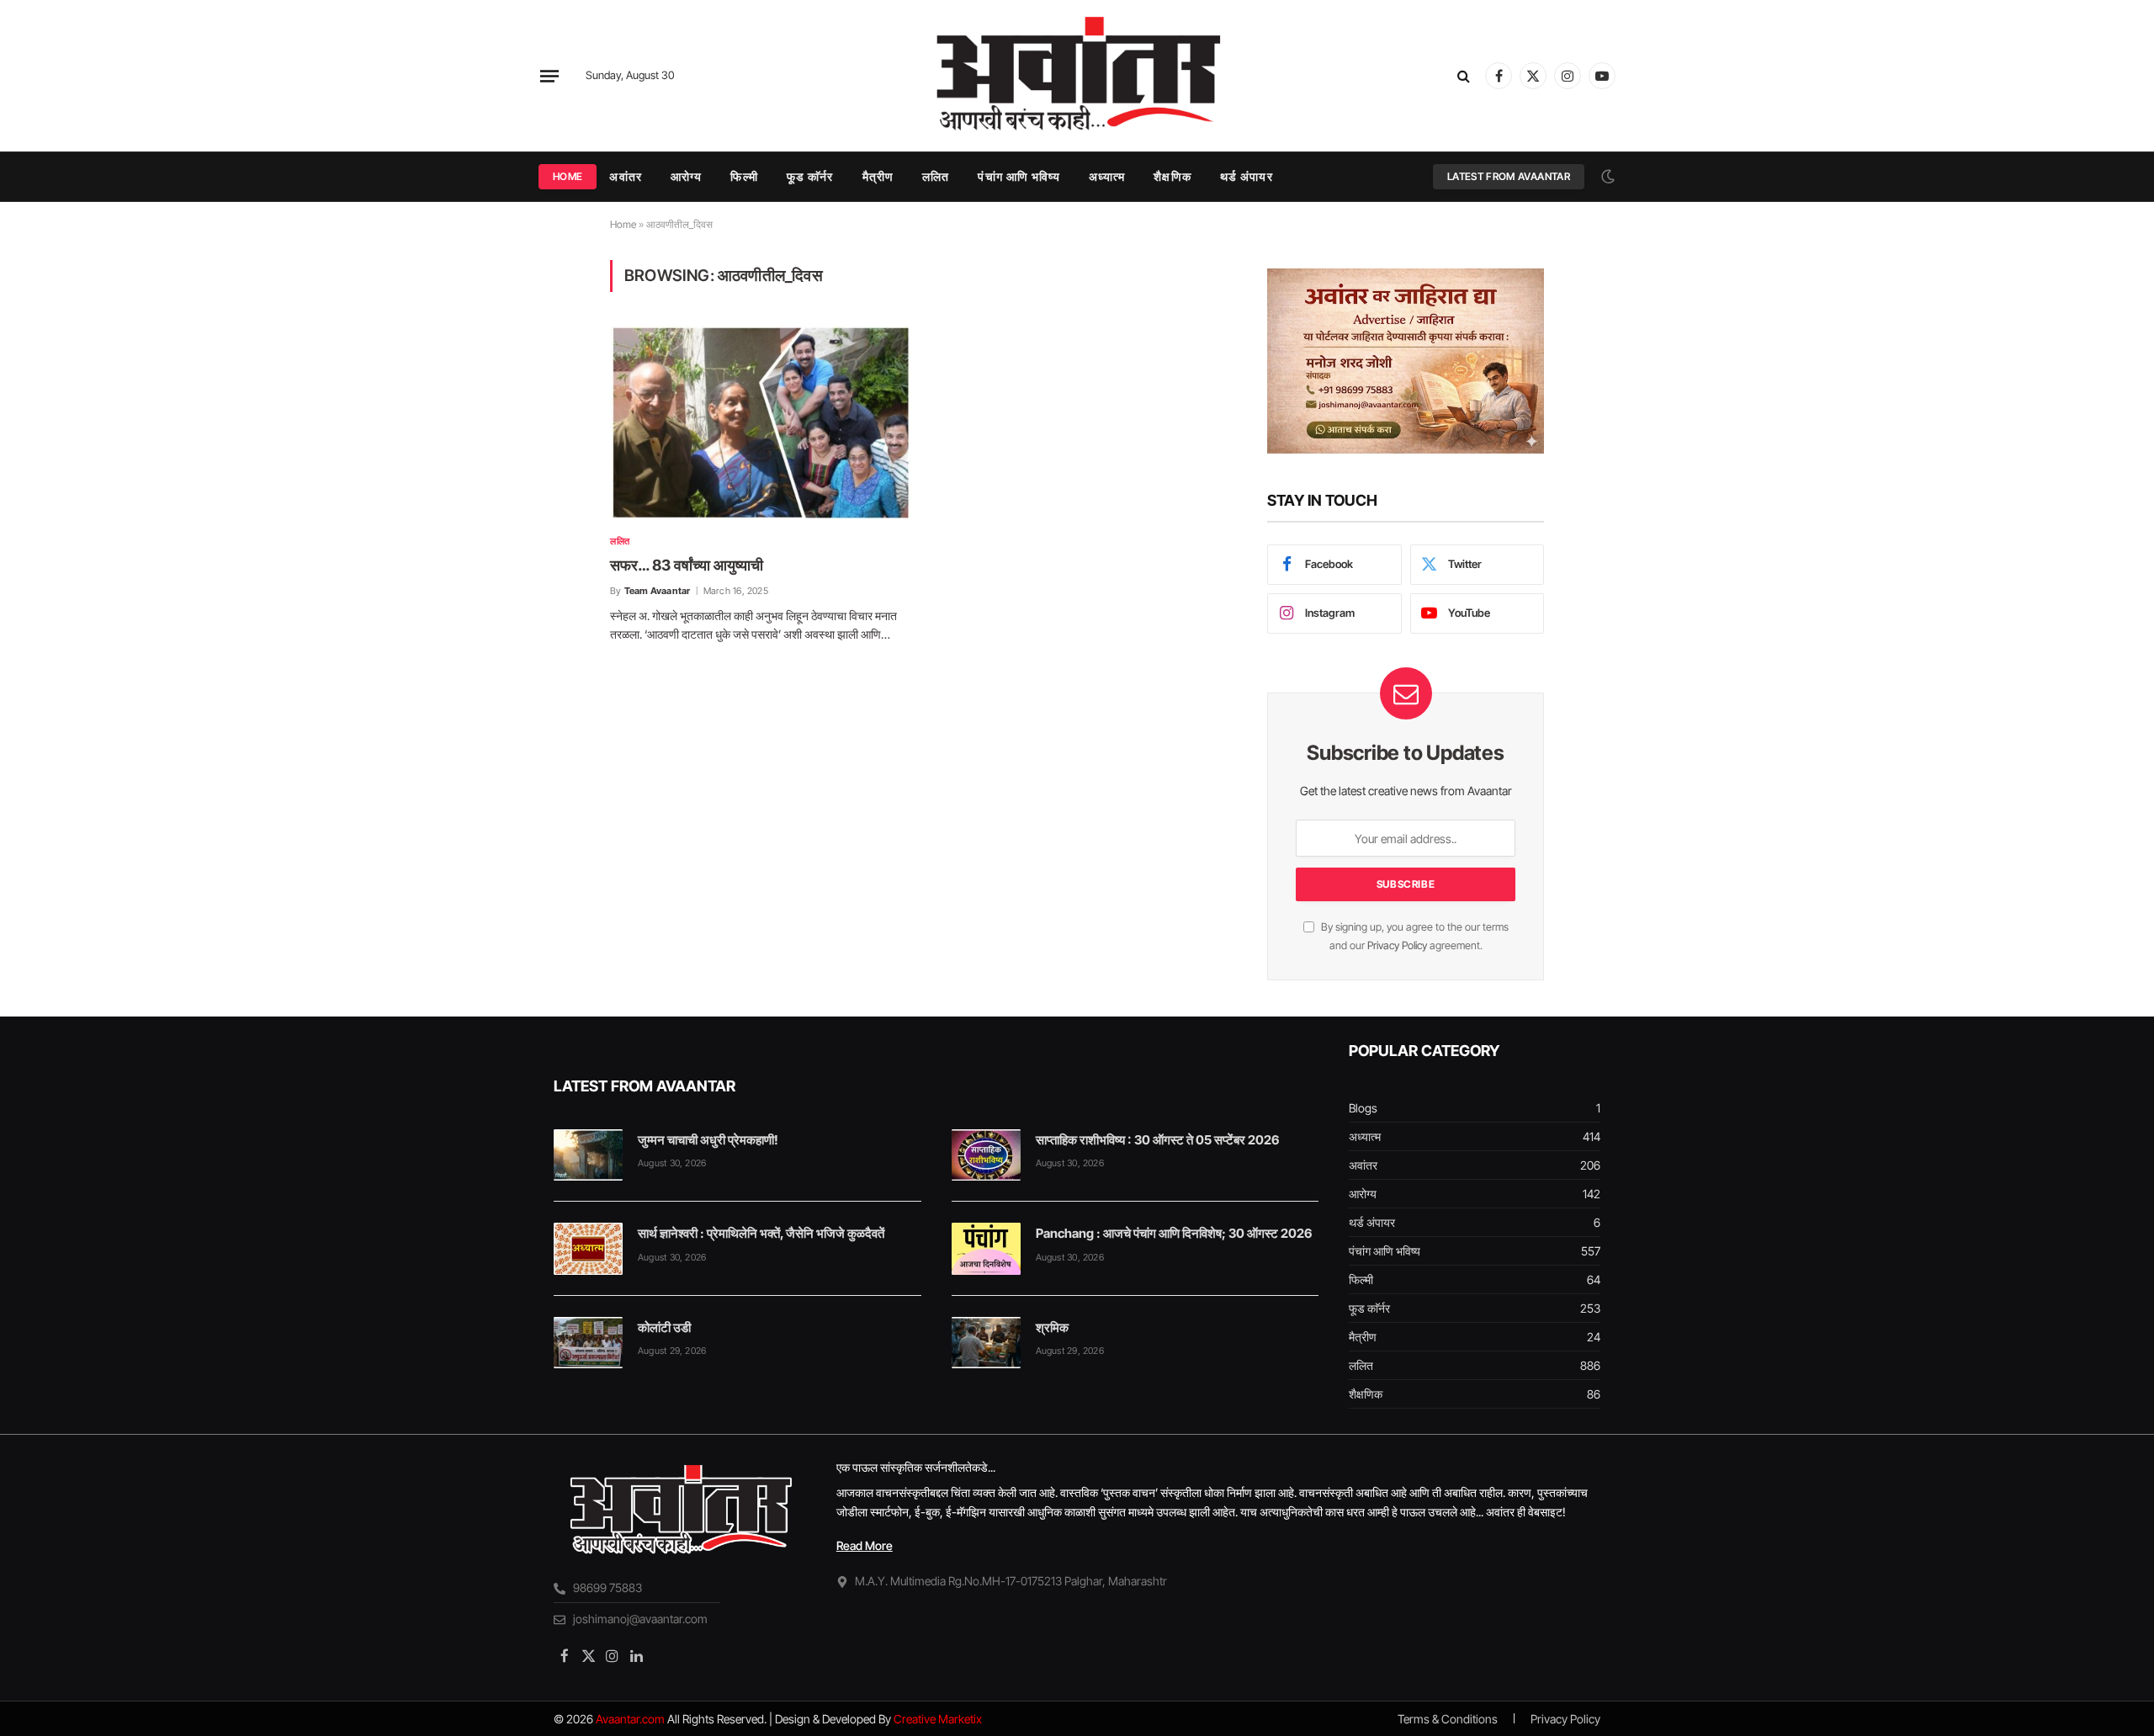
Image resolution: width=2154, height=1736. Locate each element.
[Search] (1464, 76)
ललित (936, 176)
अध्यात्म (1107, 176)
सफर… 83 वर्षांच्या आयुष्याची (687, 565)
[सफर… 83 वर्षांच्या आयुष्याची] (761, 423)
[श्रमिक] (986, 1343)
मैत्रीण (878, 176)
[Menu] (549, 76)
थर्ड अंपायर (1247, 176)
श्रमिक (1052, 1327)
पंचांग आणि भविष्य (1019, 176)
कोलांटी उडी (664, 1327)
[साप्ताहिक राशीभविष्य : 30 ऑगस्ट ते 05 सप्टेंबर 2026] (986, 1155)
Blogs (1363, 1108)
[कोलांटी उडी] (588, 1343)
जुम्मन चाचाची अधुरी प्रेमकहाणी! (708, 1140)
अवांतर (625, 176)
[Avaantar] (1077, 76)
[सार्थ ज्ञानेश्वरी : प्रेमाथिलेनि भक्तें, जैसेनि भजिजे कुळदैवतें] (588, 1249)
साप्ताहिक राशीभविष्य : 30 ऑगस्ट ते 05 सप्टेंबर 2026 (1157, 1140)
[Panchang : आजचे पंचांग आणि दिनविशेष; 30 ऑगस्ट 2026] (986, 1249)
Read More (865, 1545)
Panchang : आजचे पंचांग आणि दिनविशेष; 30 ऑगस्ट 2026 (1174, 1233)
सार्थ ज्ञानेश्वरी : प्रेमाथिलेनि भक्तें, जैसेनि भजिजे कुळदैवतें (761, 1233)
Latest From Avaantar (1509, 176)
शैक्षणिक (1172, 176)
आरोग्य (686, 176)
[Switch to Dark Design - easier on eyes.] (1606, 177)
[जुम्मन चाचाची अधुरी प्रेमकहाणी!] (588, 1155)
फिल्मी (744, 176)
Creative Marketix (938, 1719)
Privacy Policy (1397, 945)
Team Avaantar (658, 591)
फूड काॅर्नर (810, 176)
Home (568, 176)
